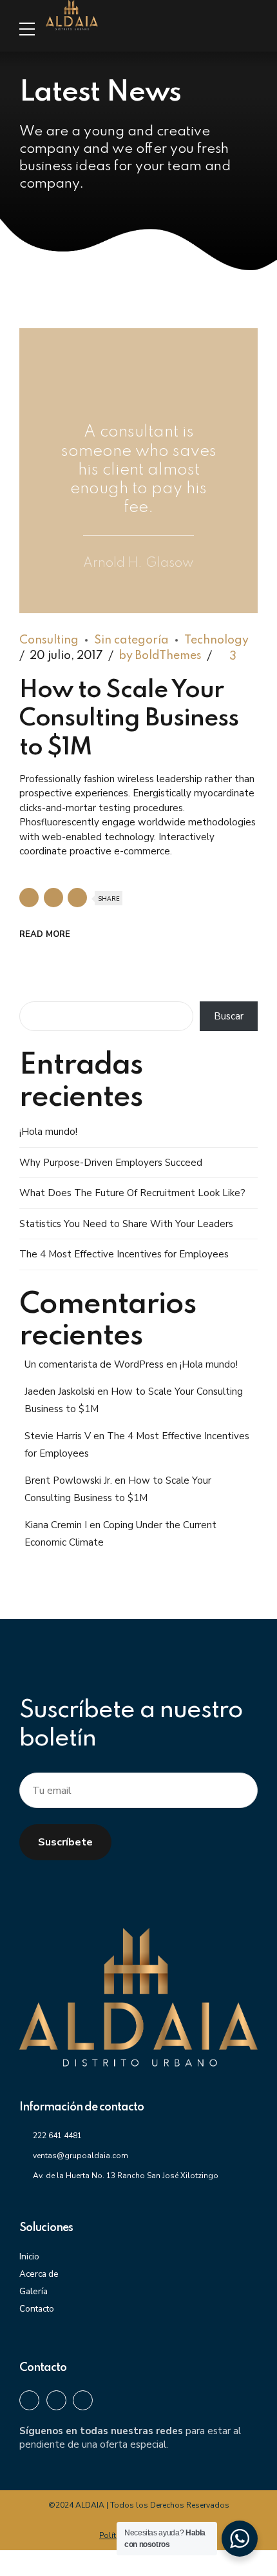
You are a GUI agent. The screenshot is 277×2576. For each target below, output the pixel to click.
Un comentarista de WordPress (94, 1364)
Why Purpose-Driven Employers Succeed (111, 1163)
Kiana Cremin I (56, 1525)
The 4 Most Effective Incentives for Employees (124, 1254)
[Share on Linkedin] (77, 898)
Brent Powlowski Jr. (68, 1480)
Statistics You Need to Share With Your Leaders (126, 1224)
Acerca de (39, 2274)
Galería (33, 2291)
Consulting (49, 640)
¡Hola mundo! (48, 1132)
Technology (216, 640)
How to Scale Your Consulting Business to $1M (129, 719)
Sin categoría (131, 640)
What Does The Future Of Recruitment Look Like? (132, 1193)
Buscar (229, 1016)
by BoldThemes (160, 656)
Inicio (29, 2256)
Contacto (37, 2309)
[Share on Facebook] (29, 898)
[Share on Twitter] (53, 898)
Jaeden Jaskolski (60, 1391)
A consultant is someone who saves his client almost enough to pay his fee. (139, 470)
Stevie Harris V (58, 1436)
